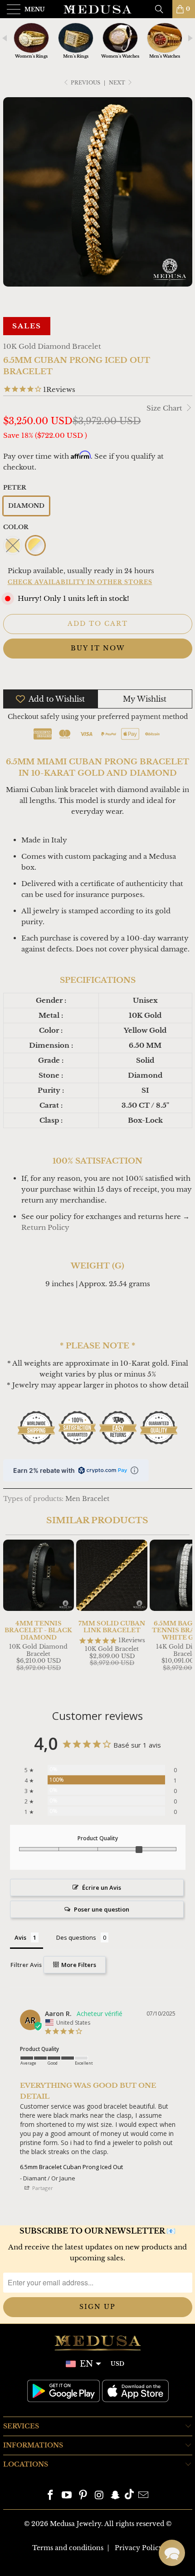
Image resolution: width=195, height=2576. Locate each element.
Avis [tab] (20, 1937)
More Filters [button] (78, 1965)
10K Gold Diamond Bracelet (52, 346)
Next (118, 83)
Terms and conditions (68, 2548)
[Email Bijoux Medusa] (143, 2496)
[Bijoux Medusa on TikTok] (129, 2496)
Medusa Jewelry (76, 2524)
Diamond (26, 506)
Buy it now (98, 648)
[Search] (162, 9)
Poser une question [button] (102, 1909)
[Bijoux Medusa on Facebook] (51, 2496)
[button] (172, 2553)
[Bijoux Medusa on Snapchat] (116, 2496)
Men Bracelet (87, 1499)
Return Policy (45, 1227)
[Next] (184, 1615)
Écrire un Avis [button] (102, 1887)
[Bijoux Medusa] (98, 9)
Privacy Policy (139, 2548)
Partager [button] (42, 2188)
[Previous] (12, 1615)
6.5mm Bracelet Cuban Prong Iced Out (71, 2167)
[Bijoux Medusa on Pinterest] (83, 2496)
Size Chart (165, 408)
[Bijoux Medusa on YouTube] (67, 2496)
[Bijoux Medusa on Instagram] (99, 2496)
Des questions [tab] (76, 1937)
